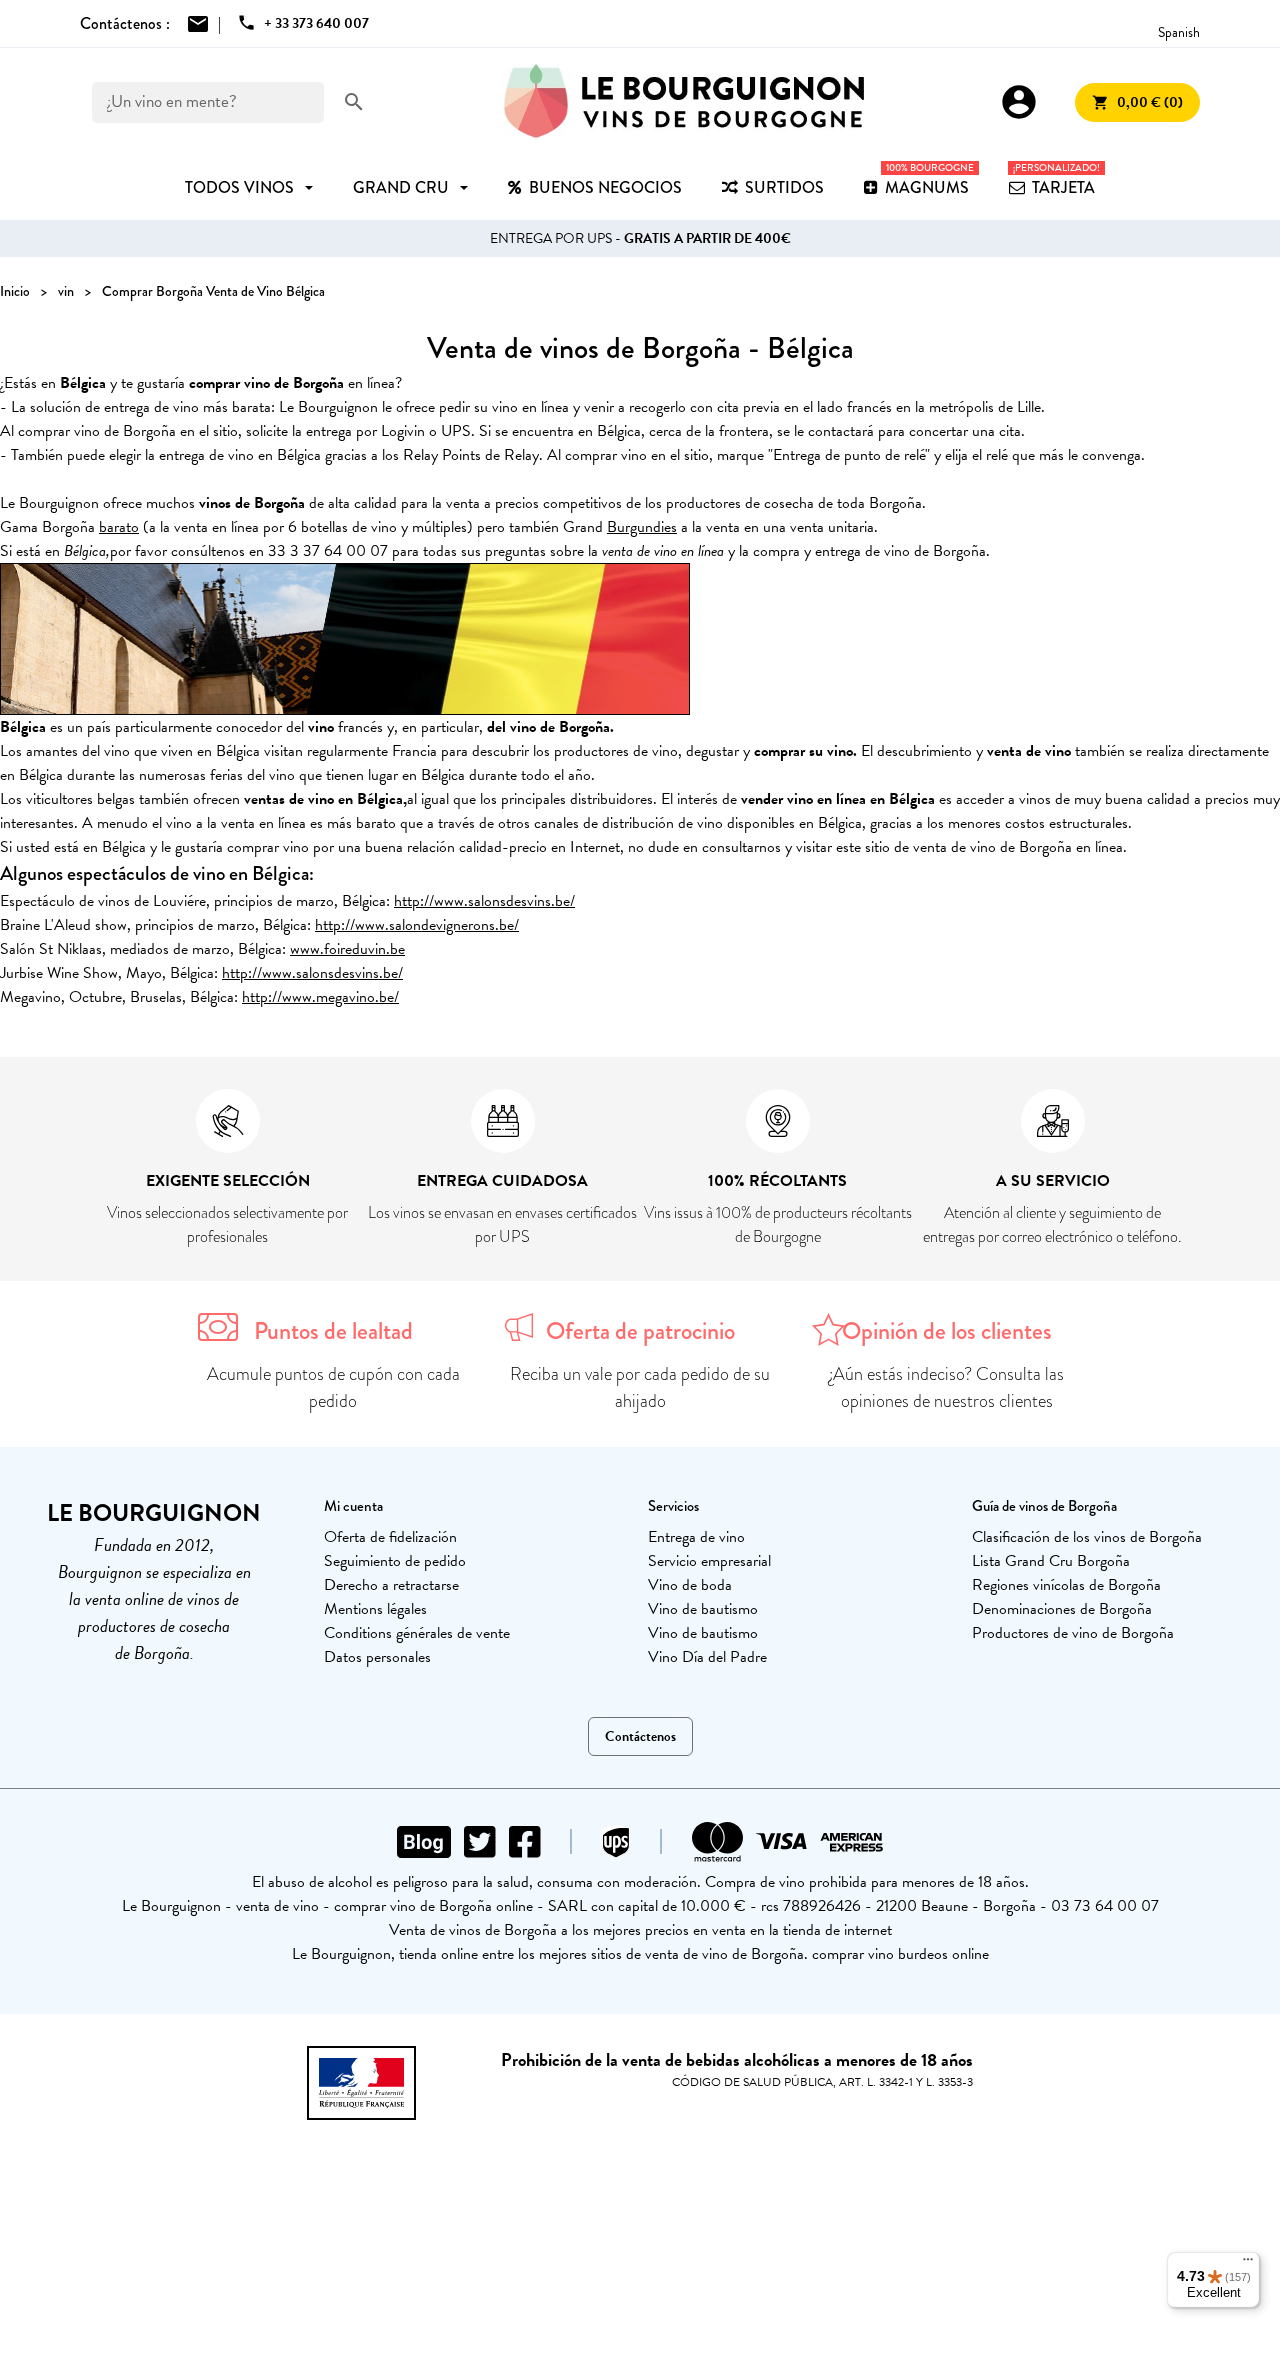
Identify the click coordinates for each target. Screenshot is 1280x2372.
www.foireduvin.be (347, 949)
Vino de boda (690, 1585)
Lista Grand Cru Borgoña (1051, 1561)
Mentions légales (375, 1609)
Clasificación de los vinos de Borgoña (1087, 1537)
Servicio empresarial (709, 1561)
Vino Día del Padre (707, 1657)
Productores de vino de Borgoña (1073, 1633)
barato (119, 527)
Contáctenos (640, 1736)
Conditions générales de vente (417, 1633)
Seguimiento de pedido (395, 1561)
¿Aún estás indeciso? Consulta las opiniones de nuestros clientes (946, 1387)
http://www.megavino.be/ (320, 997)
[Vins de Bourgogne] (684, 102)
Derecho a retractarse (391, 1585)
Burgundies (642, 527)
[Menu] (1248, 2264)
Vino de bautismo (703, 1609)
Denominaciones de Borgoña (1062, 1609)
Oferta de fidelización (390, 1537)
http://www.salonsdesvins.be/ (484, 901)
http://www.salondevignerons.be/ (417, 925)
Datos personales (377, 1657)
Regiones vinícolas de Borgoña (1066, 1585)
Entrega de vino (696, 1537)
